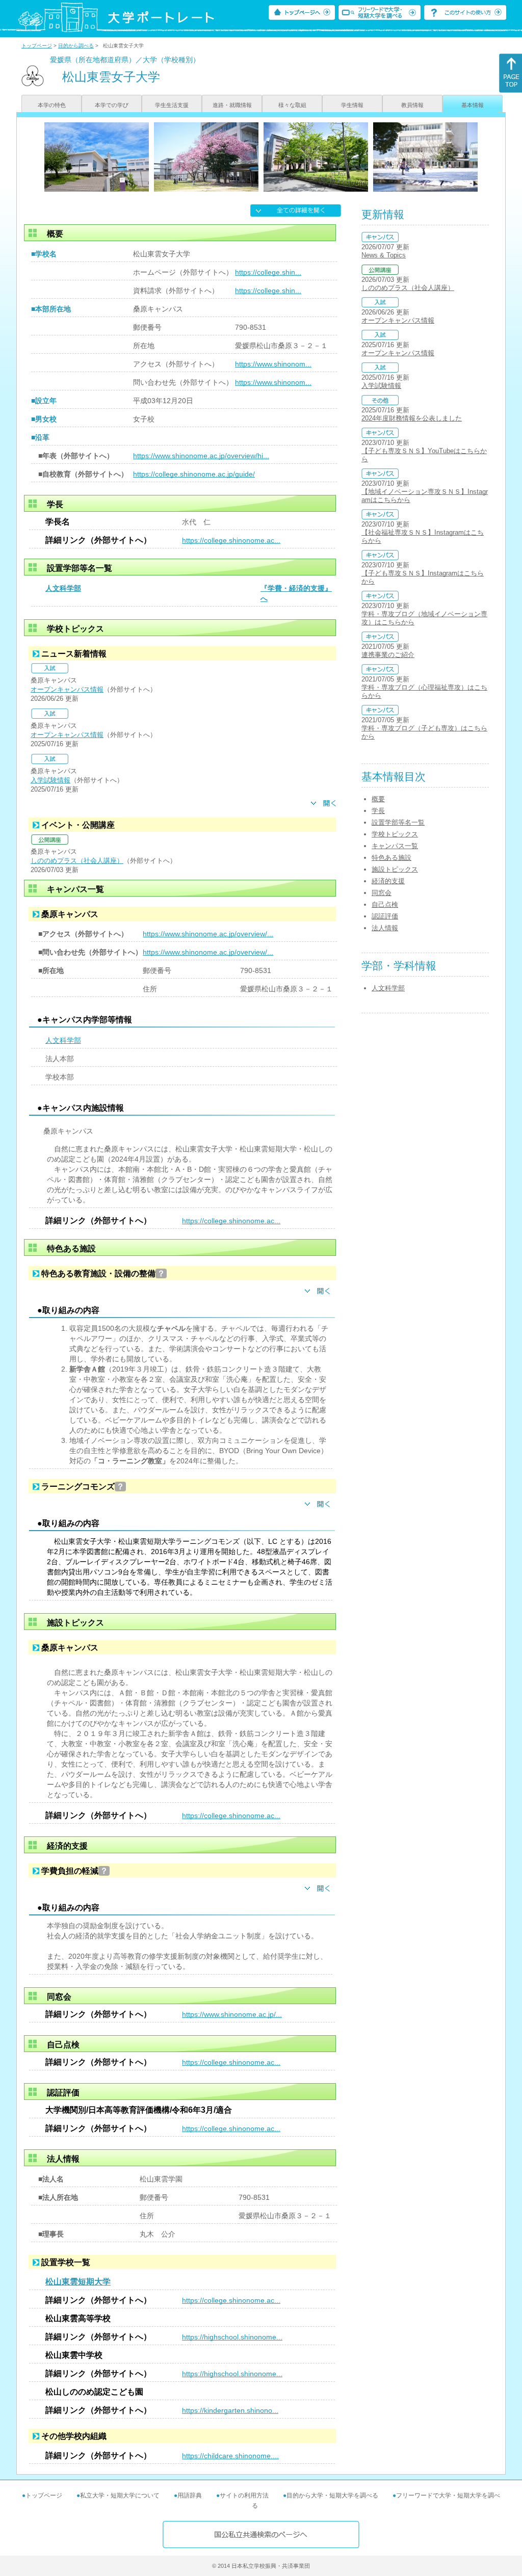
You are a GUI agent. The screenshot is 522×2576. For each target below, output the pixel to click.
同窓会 (382, 893)
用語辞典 (190, 2495)
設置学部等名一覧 (398, 822)
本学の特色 (52, 105)
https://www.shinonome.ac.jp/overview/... (208, 934)
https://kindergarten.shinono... (230, 2410)
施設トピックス (395, 869)
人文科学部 (63, 588)
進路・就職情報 (232, 105)
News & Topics (384, 255)
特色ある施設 (391, 858)
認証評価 (385, 916)
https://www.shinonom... (273, 364)
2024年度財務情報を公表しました (412, 418)
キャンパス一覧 (395, 846)
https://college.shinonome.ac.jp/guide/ (194, 474)
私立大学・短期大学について (120, 2495)
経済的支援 (388, 881)
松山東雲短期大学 (78, 2282)
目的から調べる (76, 46)
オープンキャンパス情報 (67, 689)
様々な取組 (292, 105)
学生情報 (352, 105)
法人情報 (385, 928)
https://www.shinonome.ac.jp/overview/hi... (201, 456)
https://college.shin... (268, 272)
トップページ (37, 46)
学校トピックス (395, 834)
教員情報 (412, 105)
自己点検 (385, 904)
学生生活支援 (172, 105)
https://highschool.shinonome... (232, 2337)
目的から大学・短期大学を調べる (332, 2495)
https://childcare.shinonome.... (230, 2456)
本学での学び (112, 105)
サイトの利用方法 (244, 2495)
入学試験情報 (50, 780)
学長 (378, 811)
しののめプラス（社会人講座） (77, 861)
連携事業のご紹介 (388, 655)
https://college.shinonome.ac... (231, 540)
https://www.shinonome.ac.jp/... (232, 2014)
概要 (378, 799)
